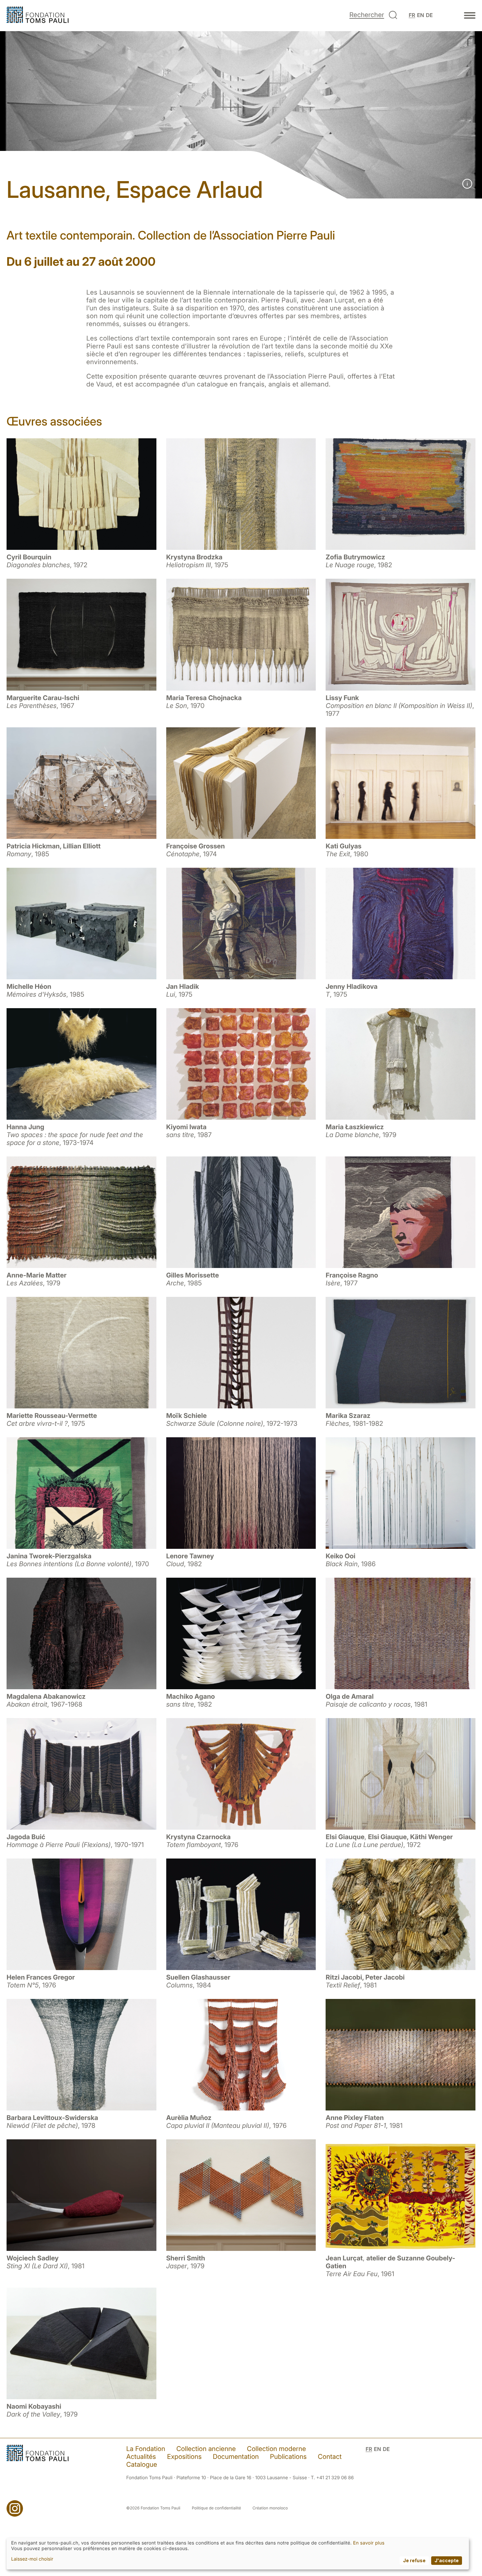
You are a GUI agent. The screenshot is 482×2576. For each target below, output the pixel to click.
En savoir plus (369, 2543)
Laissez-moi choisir (32, 2559)
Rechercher (367, 15)
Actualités (141, 2457)
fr (412, 15)
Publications (288, 2457)
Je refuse (414, 2560)
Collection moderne (276, 2449)
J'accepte (447, 2560)
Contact (330, 2457)
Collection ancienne (206, 2449)
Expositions (184, 2457)
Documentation (236, 2457)
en (421, 15)
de (429, 15)
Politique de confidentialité (216, 2508)
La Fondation (146, 2449)
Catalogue (142, 2464)
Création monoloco (270, 2508)
